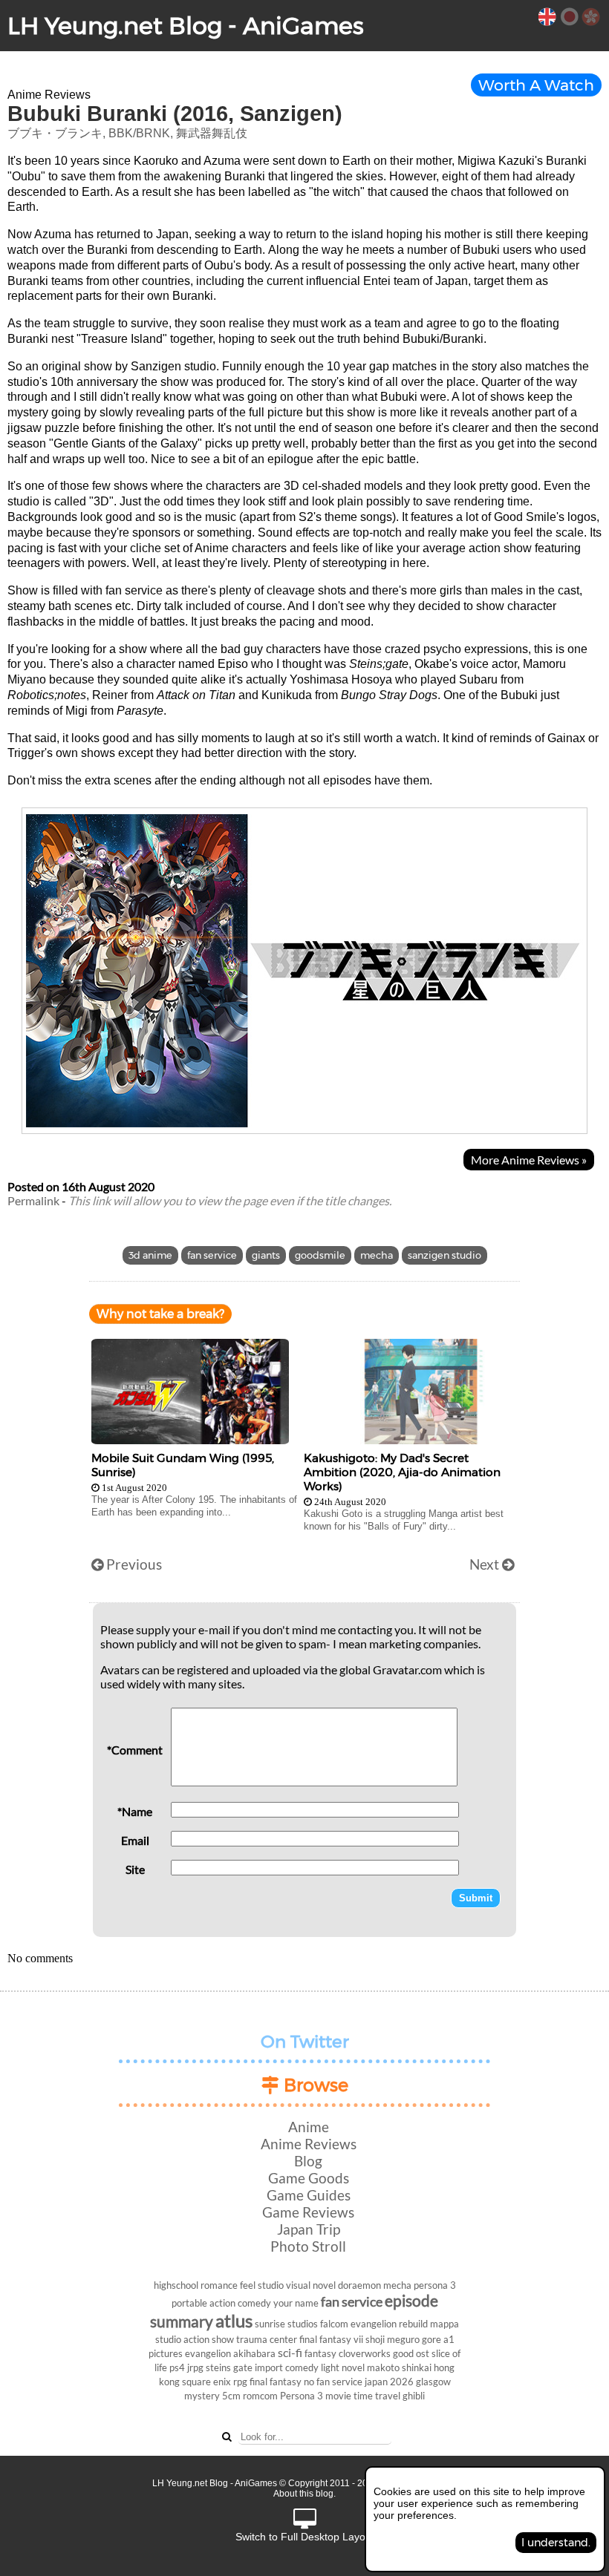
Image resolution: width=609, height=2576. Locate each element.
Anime (309, 2127)
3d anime (150, 1255)
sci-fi (290, 2352)
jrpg (195, 2367)
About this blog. (304, 2494)
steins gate (229, 2367)
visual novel (311, 2285)
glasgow (433, 2382)
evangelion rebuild (389, 2324)
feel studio (262, 2285)
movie (338, 2396)
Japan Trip (309, 2229)
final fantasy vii (331, 2339)
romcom (260, 2396)
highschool (176, 2285)
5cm (231, 2396)
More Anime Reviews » (529, 1160)
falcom (334, 2324)
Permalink (33, 1200)
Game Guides (309, 2195)
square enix (206, 2382)
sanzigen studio (444, 1255)
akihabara (254, 2353)
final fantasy (276, 2382)
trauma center (267, 2339)
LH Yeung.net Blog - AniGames (186, 26)
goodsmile (320, 1255)
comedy (302, 2367)
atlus (234, 2320)
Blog (308, 2161)
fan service (212, 1255)
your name (296, 2303)
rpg (240, 2382)
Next (486, 1564)
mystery (202, 2396)
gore (431, 2339)
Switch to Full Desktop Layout (305, 2537)
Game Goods (309, 2178)
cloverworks (365, 2353)
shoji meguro (393, 2339)
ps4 (177, 2367)
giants (266, 1255)
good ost (411, 2353)
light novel (343, 2367)
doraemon (359, 2285)
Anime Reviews (309, 2144)
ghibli (414, 2396)
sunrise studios (286, 2324)
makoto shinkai (399, 2367)
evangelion (208, 2353)
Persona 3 (302, 2396)
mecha (377, 1255)
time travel (377, 2396)
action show (209, 2339)
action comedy (240, 2303)
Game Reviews (308, 2212)
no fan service (333, 2382)
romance (219, 2285)
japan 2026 (389, 2382)
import (269, 2367)
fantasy (320, 2353)
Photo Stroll (308, 2246)
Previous (133, 1564)
